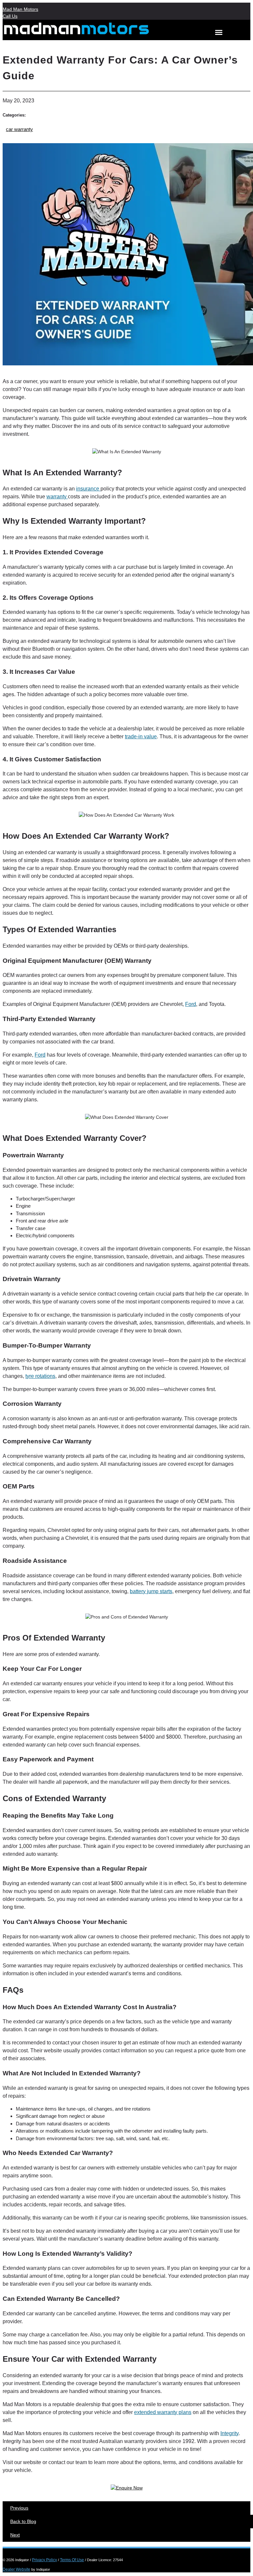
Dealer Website (16, 2569)
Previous (19, 2508)
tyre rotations (40, 1376)
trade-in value (141, 736)
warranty (57, 497)
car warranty (19, 129)
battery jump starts (151, 1591)
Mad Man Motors (20, 9)
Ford (191, 1004)
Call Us (10, 16)
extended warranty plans (163, 2412)
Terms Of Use (72, 2560)
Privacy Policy (44, 2560)
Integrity (229, 2433)
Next (15, 2535)
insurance (88, 489)
